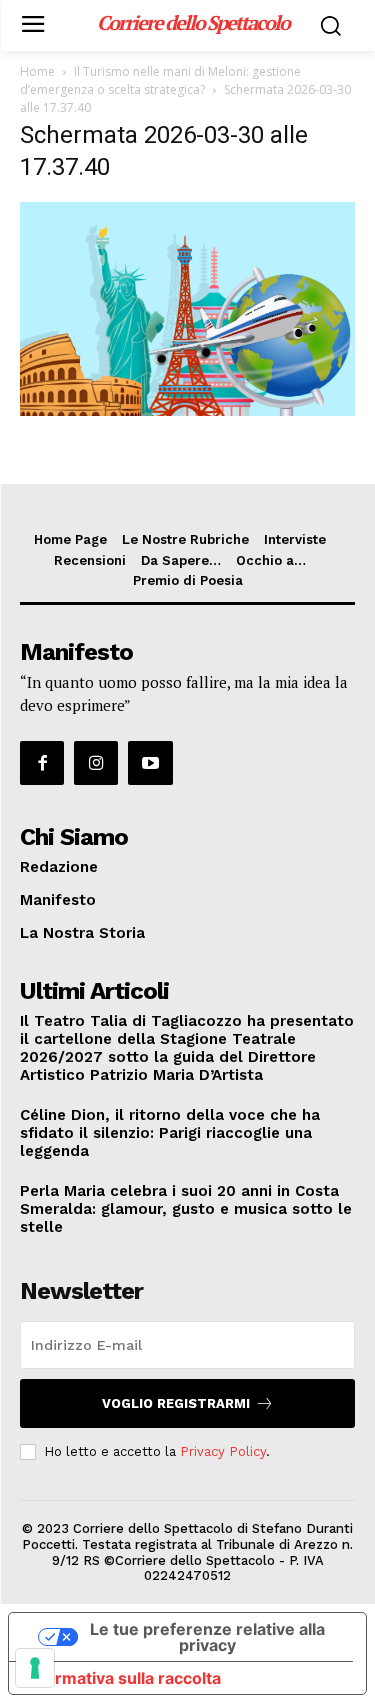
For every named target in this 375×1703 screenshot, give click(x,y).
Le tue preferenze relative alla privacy (207, 1637)
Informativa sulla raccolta (123, 1678)
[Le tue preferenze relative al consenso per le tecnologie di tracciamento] (35, 1668)
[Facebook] (42, 763)
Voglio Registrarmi (176, 1403)
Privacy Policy (223, 1451)
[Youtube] (150, 763)
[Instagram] (96, 763)
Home (37, 71)
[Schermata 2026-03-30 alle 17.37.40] (187, 410)
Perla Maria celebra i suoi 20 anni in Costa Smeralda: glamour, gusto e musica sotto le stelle (186, 1209)
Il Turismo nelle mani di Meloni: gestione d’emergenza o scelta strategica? (160, 80)
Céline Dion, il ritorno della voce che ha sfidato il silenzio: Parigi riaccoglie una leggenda (170, 1133)
